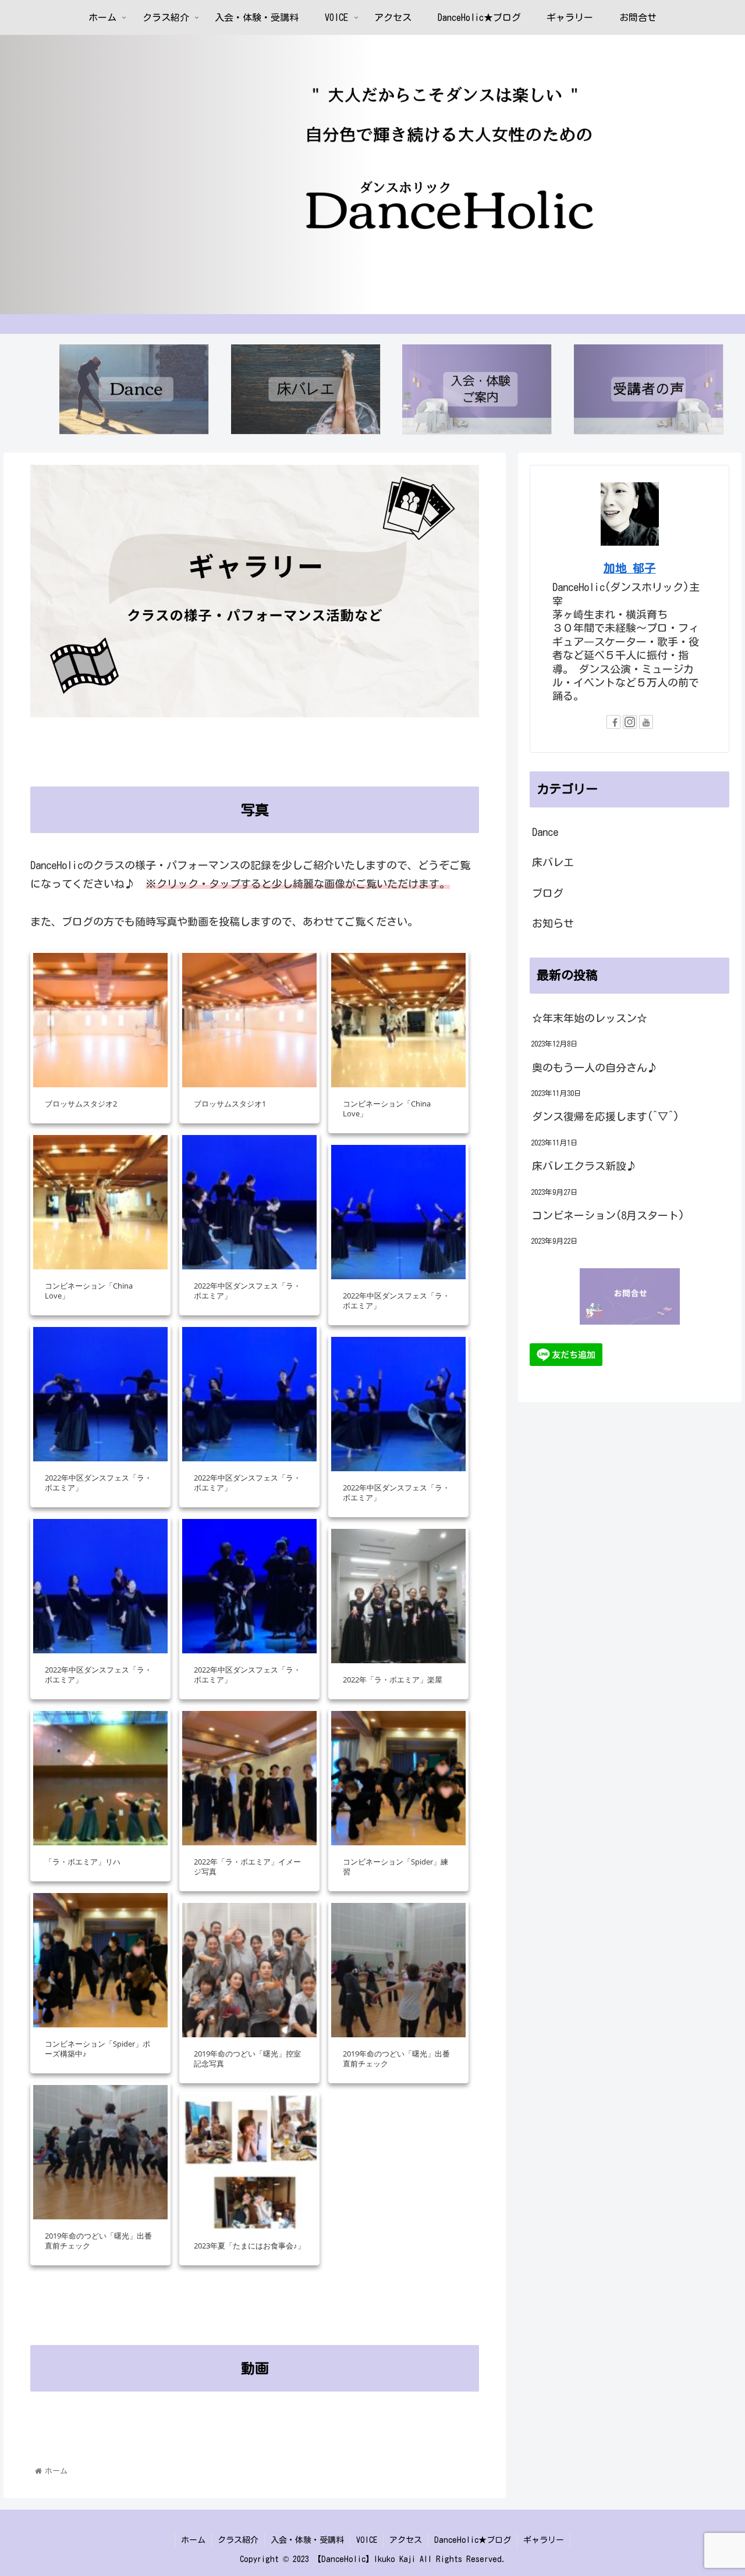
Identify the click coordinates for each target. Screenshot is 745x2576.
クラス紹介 (238, 2540)
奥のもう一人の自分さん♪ (595, 1068)
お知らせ (553, 923)
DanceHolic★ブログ (473, 2540)
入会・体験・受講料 (307, 2540)
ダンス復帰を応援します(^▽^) (606, 1116)
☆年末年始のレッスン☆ (590, 1018)
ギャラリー (544, 2540)
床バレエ (553, 862)
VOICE (367, 2540)
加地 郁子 (630, 568)
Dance (545, 832)
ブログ (548, 893)
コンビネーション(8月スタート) (608, 1215)
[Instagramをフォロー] (630, 722)
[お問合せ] (630, 1296)
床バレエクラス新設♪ (584, 1166)
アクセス (406, 2540)
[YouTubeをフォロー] (646, 722)
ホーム (193, 2540)
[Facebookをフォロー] (613, 722)
